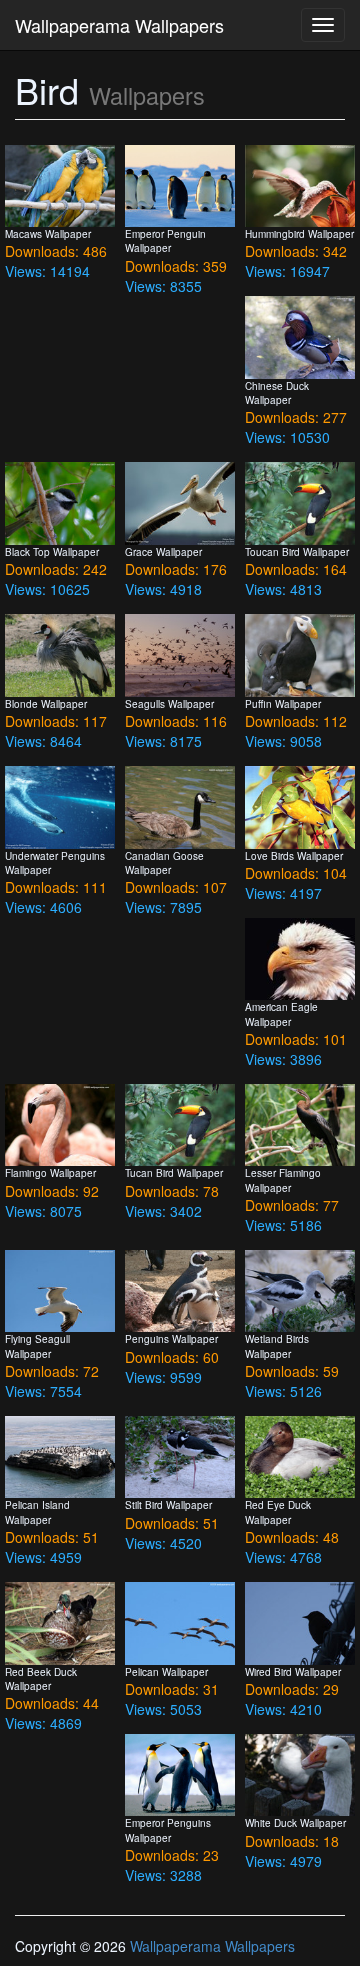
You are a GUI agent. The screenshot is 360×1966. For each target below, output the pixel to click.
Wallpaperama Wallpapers (119, 25)
